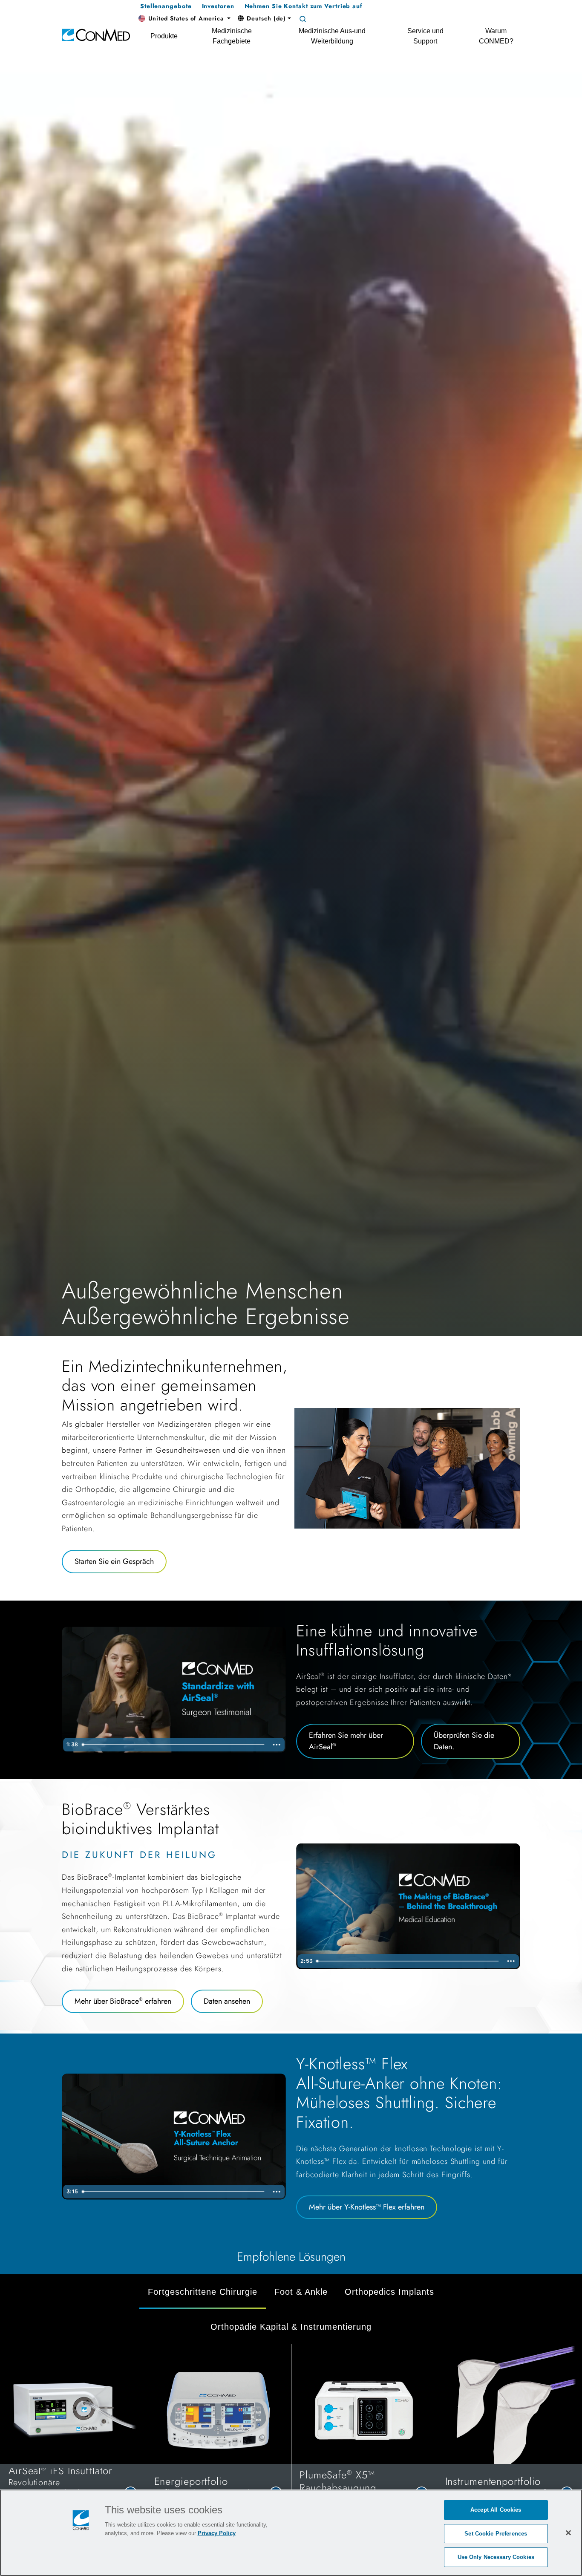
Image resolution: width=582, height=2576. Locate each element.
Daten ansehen (227, 2001)
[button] (184, 19)
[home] (96, 34)
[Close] (568, 2533)
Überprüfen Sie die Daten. (464, 1741)
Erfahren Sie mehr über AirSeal (346, 1741)
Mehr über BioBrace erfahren (123, 2001)
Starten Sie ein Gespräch (114, 1561)
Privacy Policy (217, 2533)
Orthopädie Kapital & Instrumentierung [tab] (291, 2327)
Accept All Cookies (496, 2510)
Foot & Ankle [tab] (301, 2292)
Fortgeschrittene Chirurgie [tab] (203, 2292)
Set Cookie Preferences (496, 2534)
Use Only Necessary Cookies (496, 2557)
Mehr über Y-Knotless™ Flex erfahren (367, 2207)
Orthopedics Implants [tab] (389, 2292)
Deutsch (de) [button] (266, 18)
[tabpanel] (291, 2433)
